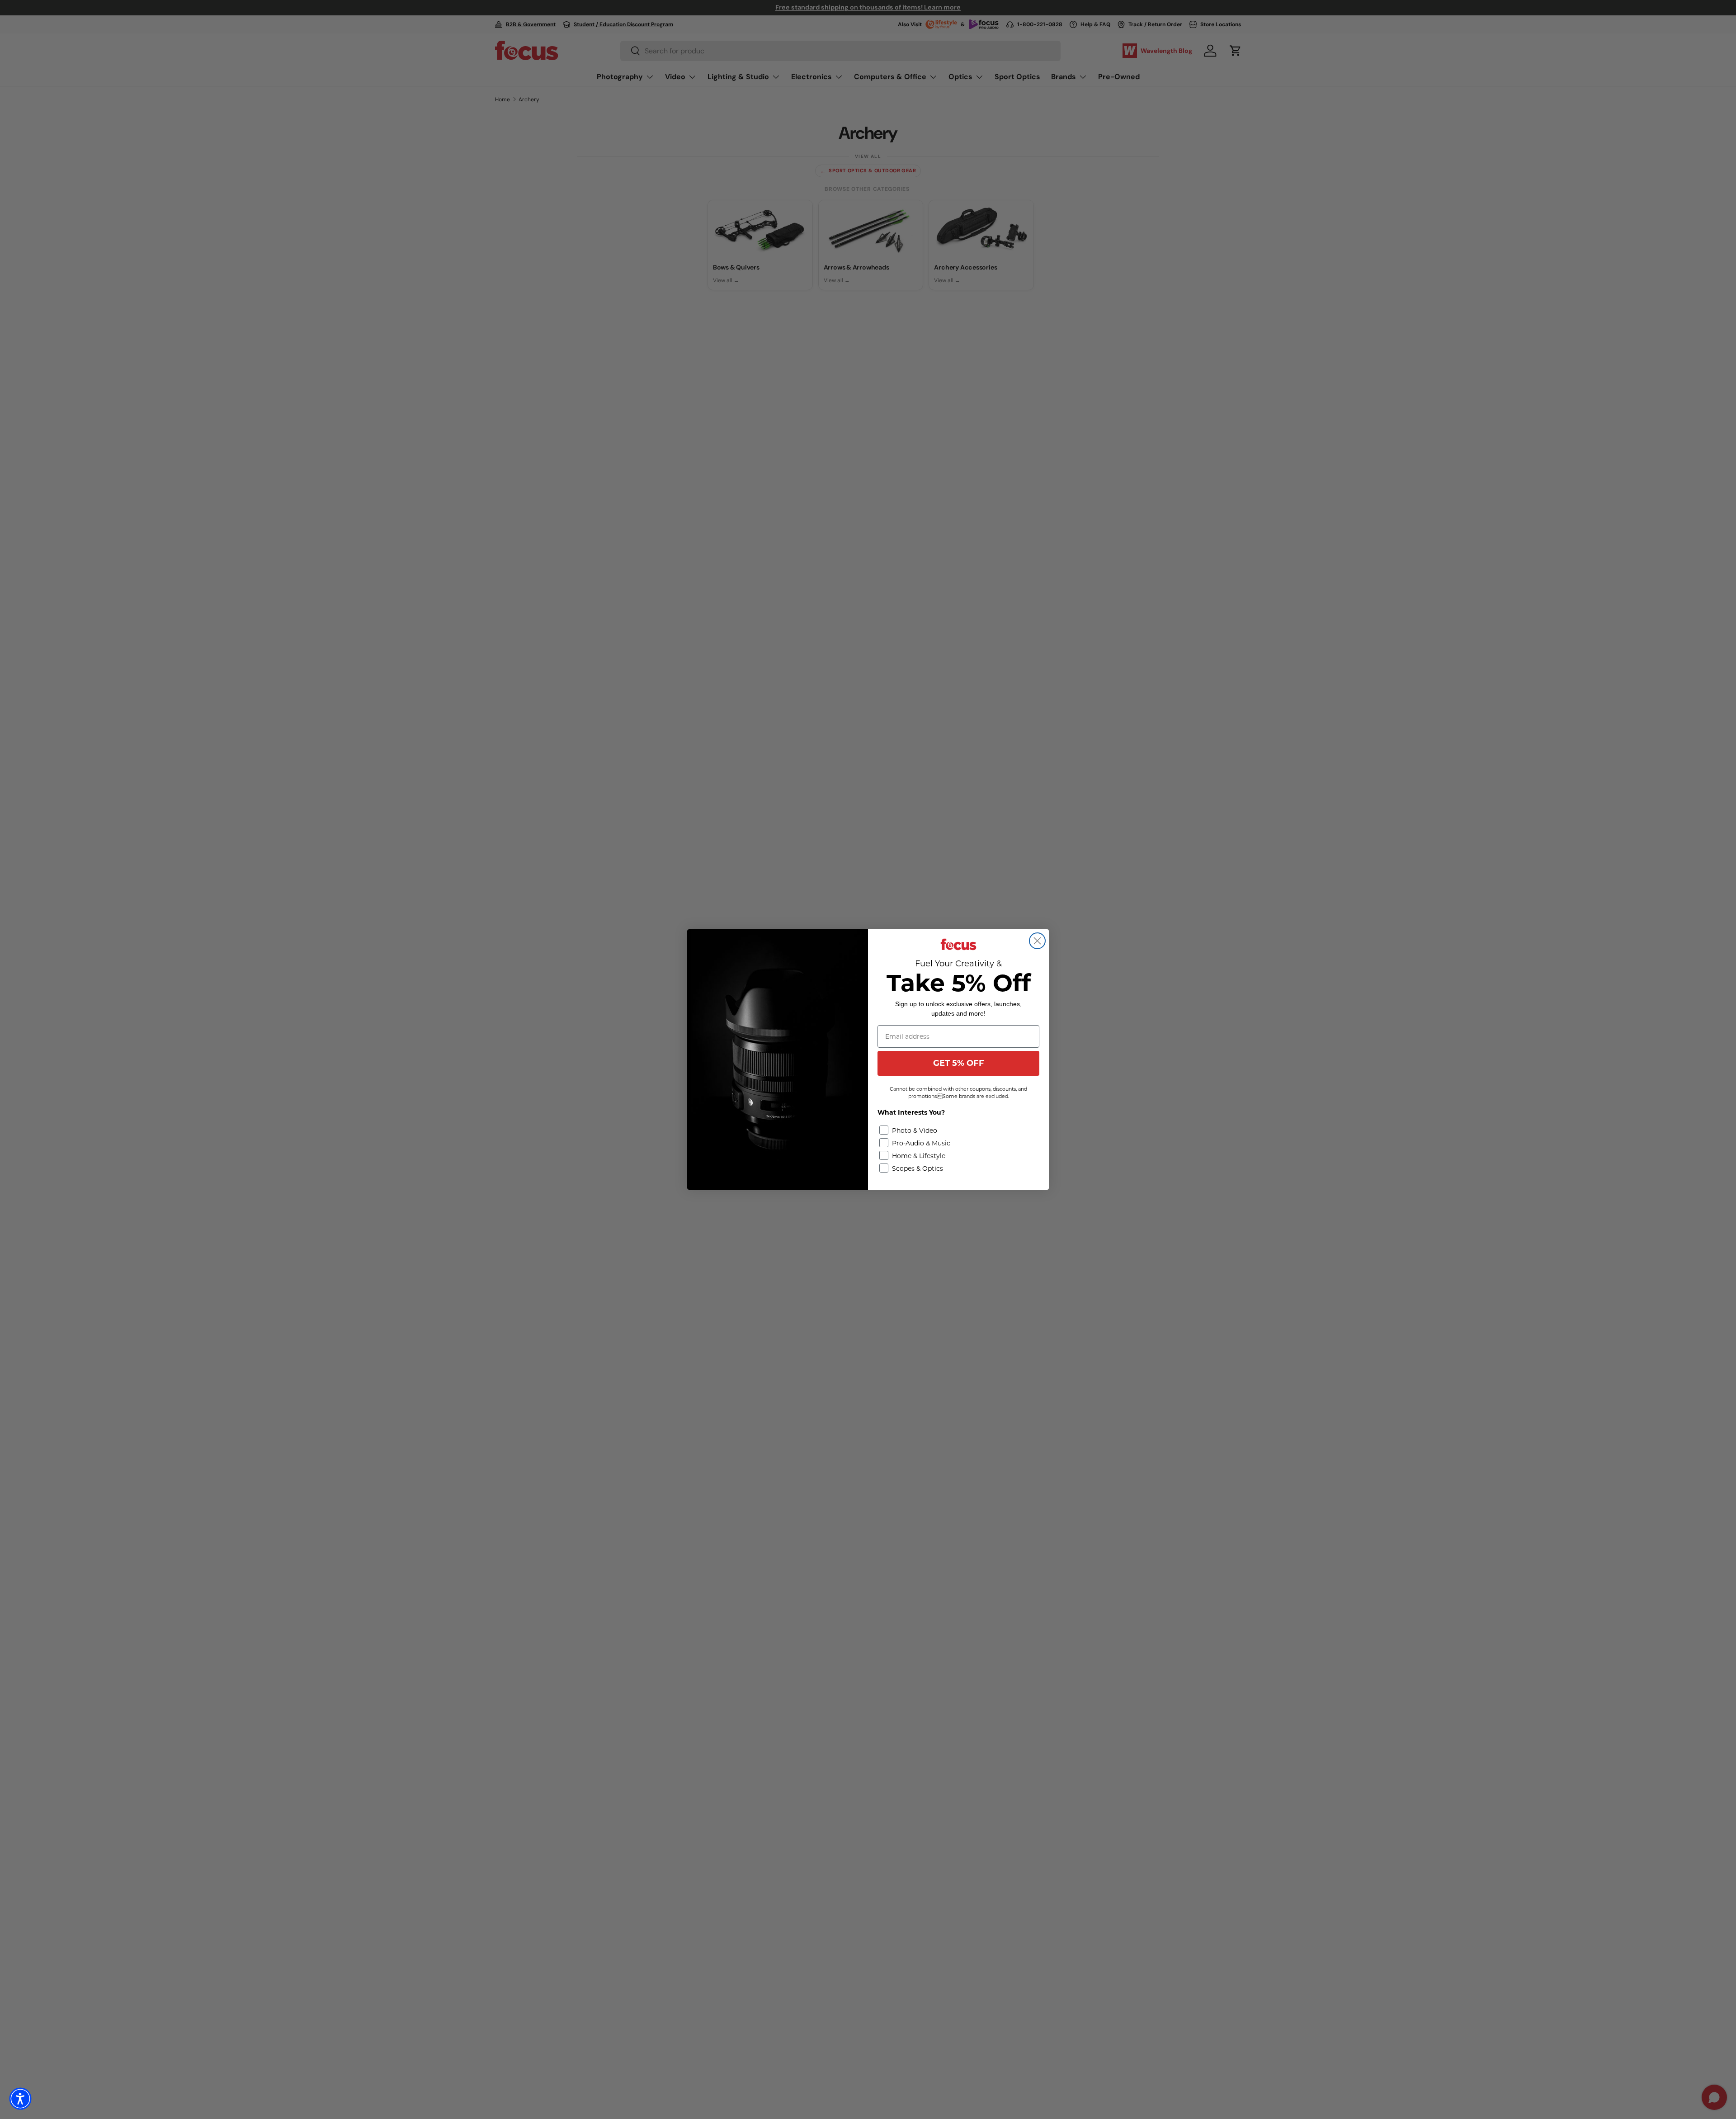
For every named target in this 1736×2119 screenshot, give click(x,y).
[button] (20, 2099)
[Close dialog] (1037, 941)
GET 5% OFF (959, 1063)
